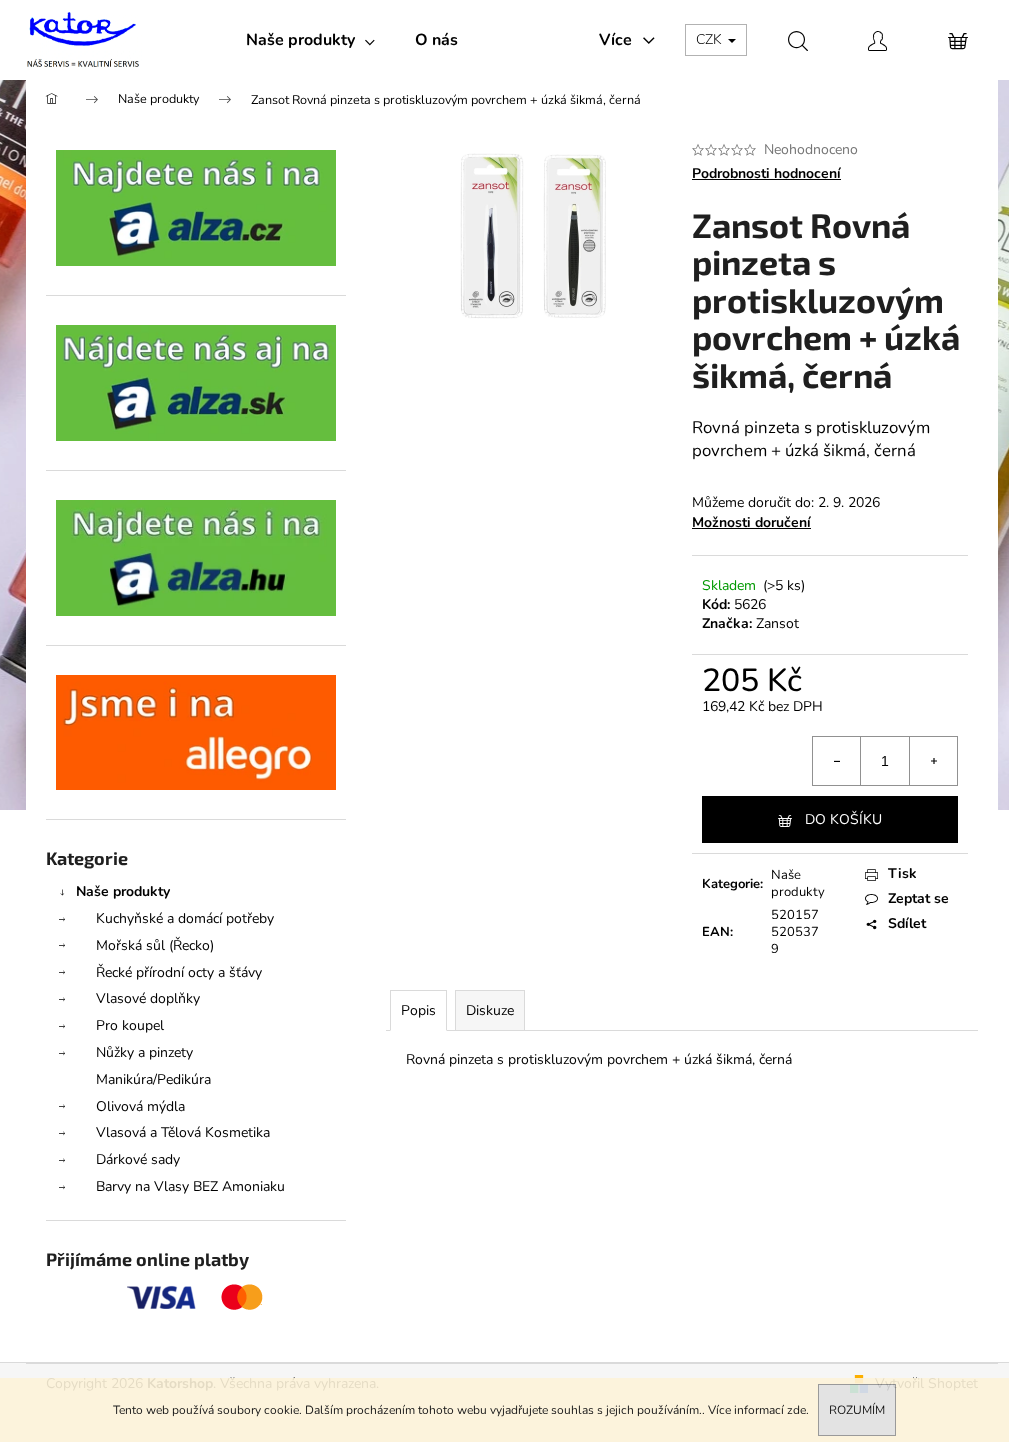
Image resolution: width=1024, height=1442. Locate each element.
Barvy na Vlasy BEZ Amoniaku (190, 1186)
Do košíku (843, 819)
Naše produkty (123, 891)
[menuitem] (310, 40)
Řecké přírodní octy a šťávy (179, 972)
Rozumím (857, 1410)
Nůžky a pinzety (144, 1052)
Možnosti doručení (751, 522)
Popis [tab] (418, 1010)
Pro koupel (130, 1025)
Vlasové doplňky (148, 998)
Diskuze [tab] (490, 1010)
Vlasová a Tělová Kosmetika (183, 1132)
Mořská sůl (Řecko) (155, 945)
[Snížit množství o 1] (837, 761)
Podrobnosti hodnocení (766, 173)
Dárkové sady (138, 1159)
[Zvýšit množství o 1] (933, 761)
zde (796, 1410)
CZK (711, 39)
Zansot (777, 623)
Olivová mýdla (140, 1106)
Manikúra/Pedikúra (153, 1079)
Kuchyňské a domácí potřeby (185, 918)
